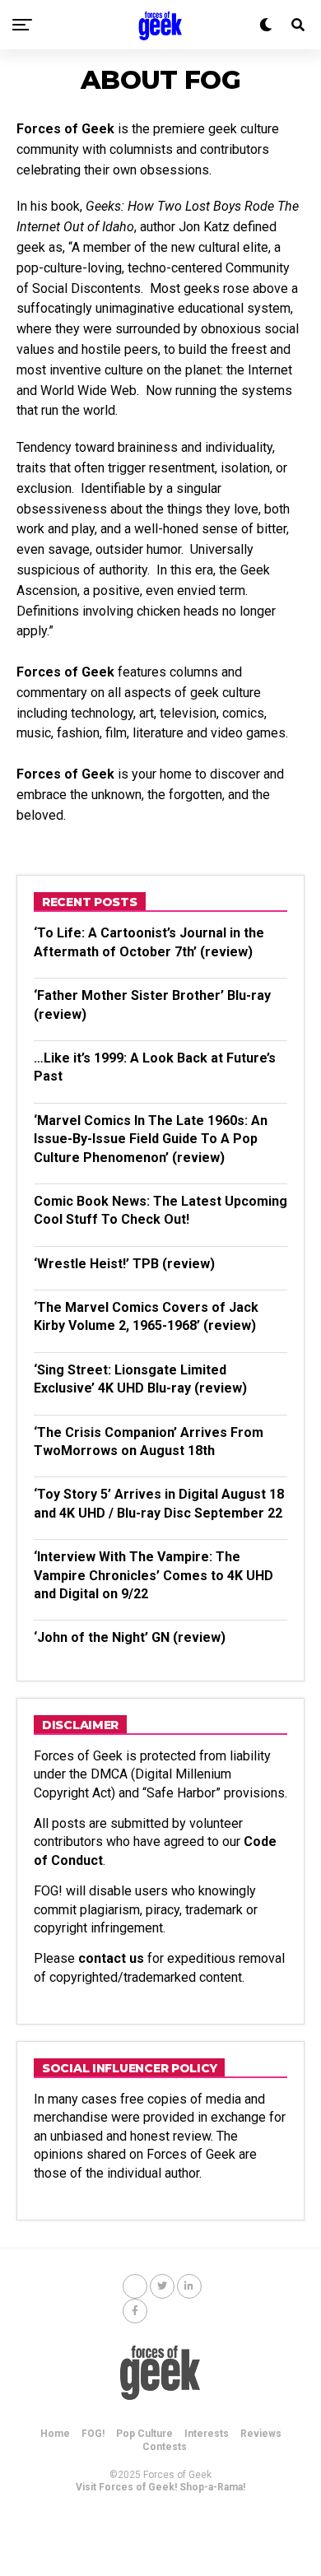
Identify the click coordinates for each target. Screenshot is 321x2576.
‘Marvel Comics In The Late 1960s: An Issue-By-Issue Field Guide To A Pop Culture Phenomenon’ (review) (151, 1139)
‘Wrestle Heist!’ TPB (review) (124, 1264)
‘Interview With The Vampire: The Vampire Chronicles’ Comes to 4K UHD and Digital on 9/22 (154, 1575)
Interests (207, 2434)
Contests (165, 2447)
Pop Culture (144, 2434)
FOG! (93, 2434)
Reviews (261, 2434)
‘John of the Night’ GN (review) (130, 1637)
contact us (111, 1958)
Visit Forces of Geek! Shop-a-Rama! (160, 2487)
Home (55, 2434)
